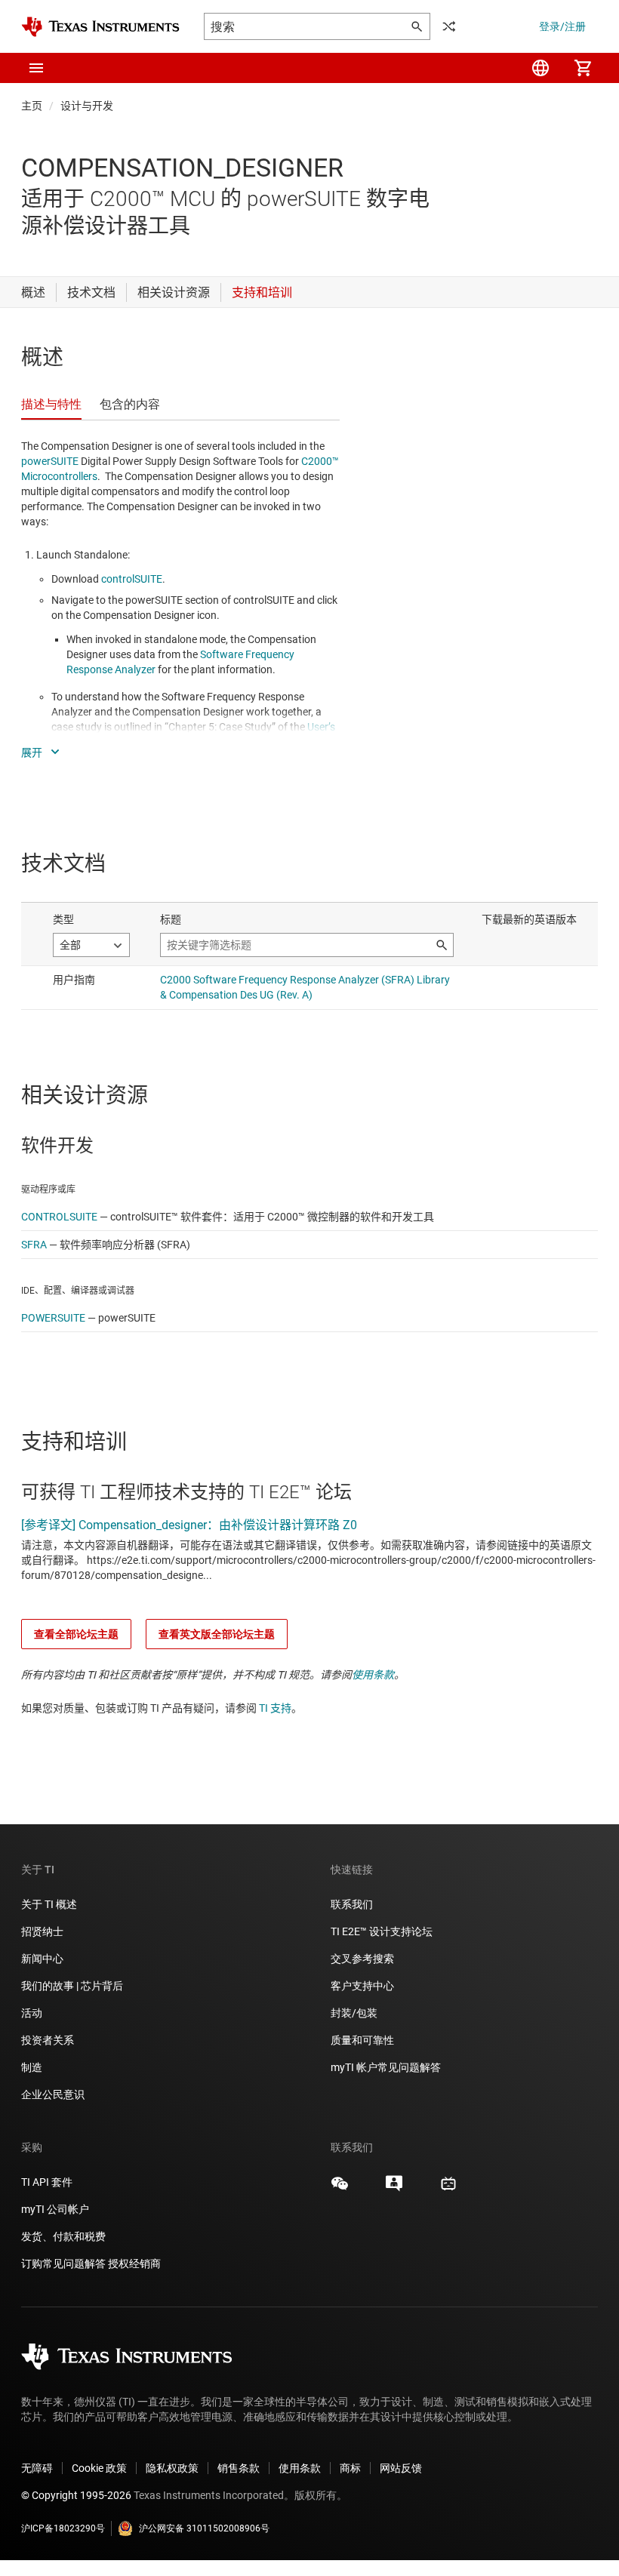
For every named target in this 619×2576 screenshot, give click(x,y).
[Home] (100, 27)
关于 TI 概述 (49, 1904)
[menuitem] (540, 68)
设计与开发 (87, 106)
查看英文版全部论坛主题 (217, 1634)
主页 (32, 106)
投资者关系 (48, 2040)
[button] (36, 68)
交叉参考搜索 (362, 1959)
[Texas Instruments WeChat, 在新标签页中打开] (340, 2189)
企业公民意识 (53, 2094)
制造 (32, 2067)
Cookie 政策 (99, 2468)
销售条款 (239, 2468)
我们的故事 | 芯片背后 (72, 1986)
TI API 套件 (47, 2182)
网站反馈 (401, 2468)
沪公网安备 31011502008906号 (204, 2528)
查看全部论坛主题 (76, 1634)
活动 (32, 2013)
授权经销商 (134, 2264)
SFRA (34, 1245)
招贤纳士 (42, 1931)
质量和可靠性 (363, 2040)
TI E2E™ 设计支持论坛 (382, 1931)
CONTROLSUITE (59, 1217)
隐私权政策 (172, 2468)
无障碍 (37, 2468)
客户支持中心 (362, 1986)
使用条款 (373, 1675)
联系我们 (352, 1904)
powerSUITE (50, 461)
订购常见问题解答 (63, 2264)
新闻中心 (42, 1959)
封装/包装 (354, 2013)
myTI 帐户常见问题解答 (386, 2067)
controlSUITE (132, 579)
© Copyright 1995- (76, 2495)
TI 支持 (275, 1708)
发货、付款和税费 (63, 2236)
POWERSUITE (53, 1318)
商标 (350, 2468)
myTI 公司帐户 (55, 2209)
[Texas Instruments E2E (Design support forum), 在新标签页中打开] (394, 2189)
